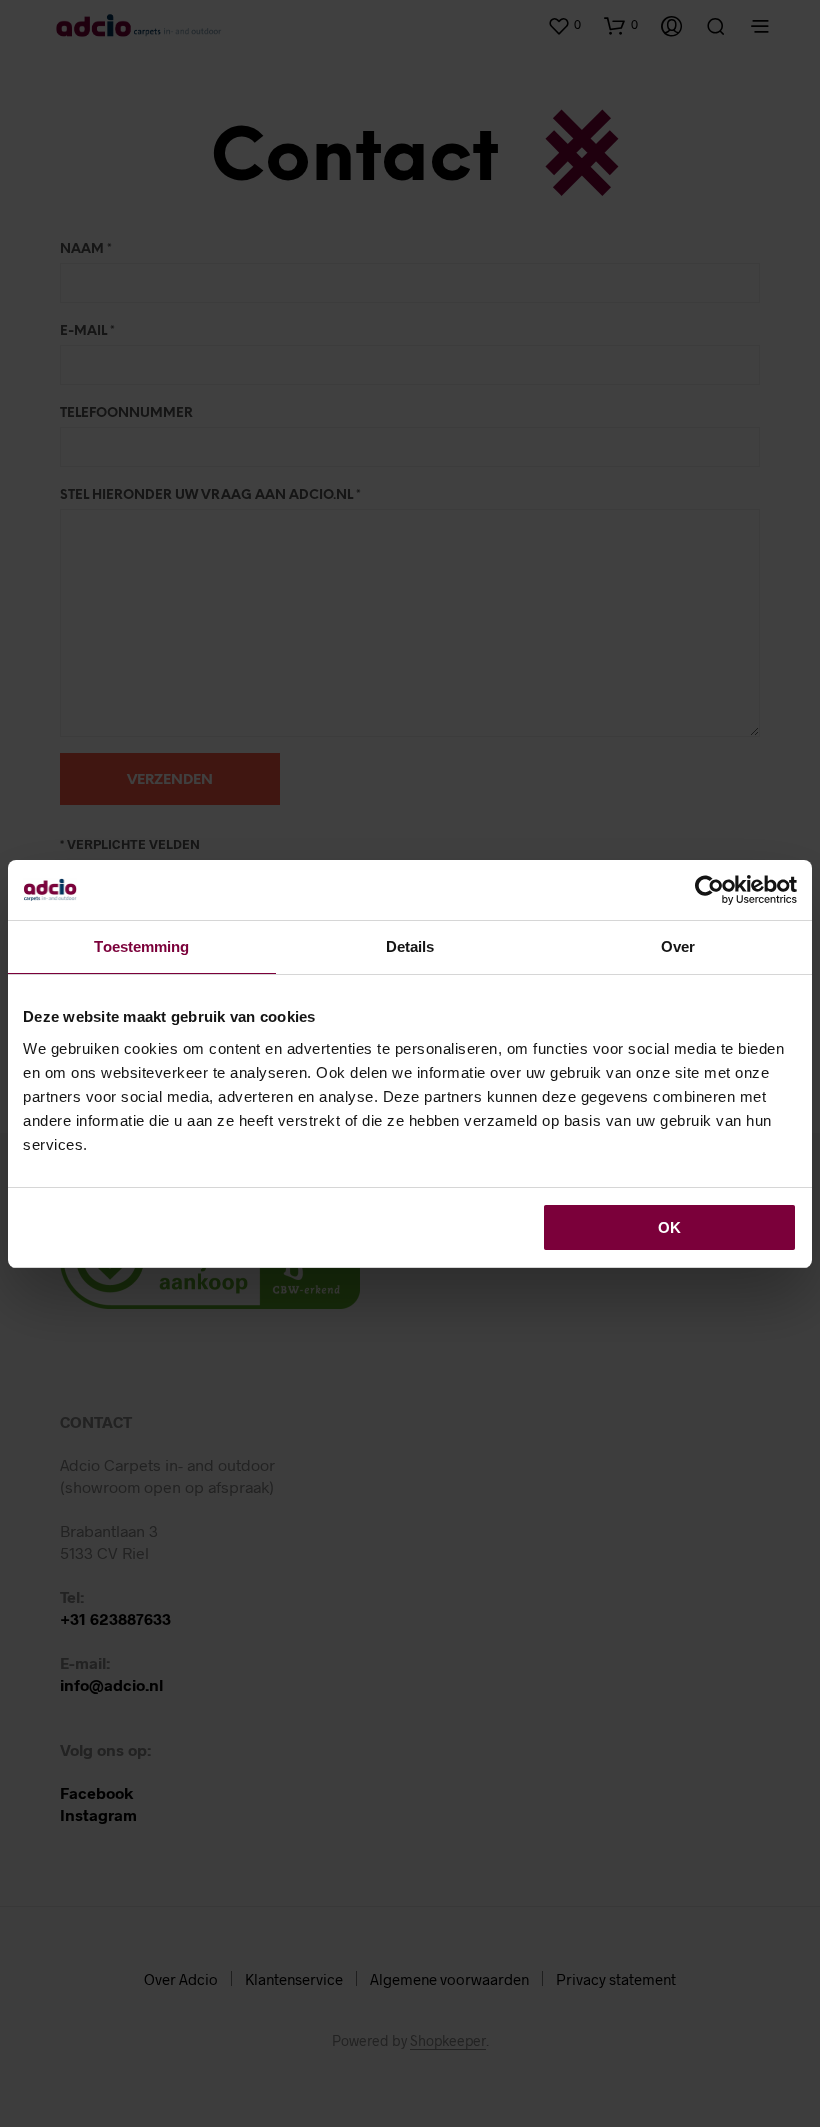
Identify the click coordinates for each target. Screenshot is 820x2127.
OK (669, 1227)
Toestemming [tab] (141, 946)
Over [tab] (678, 946)
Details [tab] (410, 946)
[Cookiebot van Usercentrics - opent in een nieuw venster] (709, 890)
